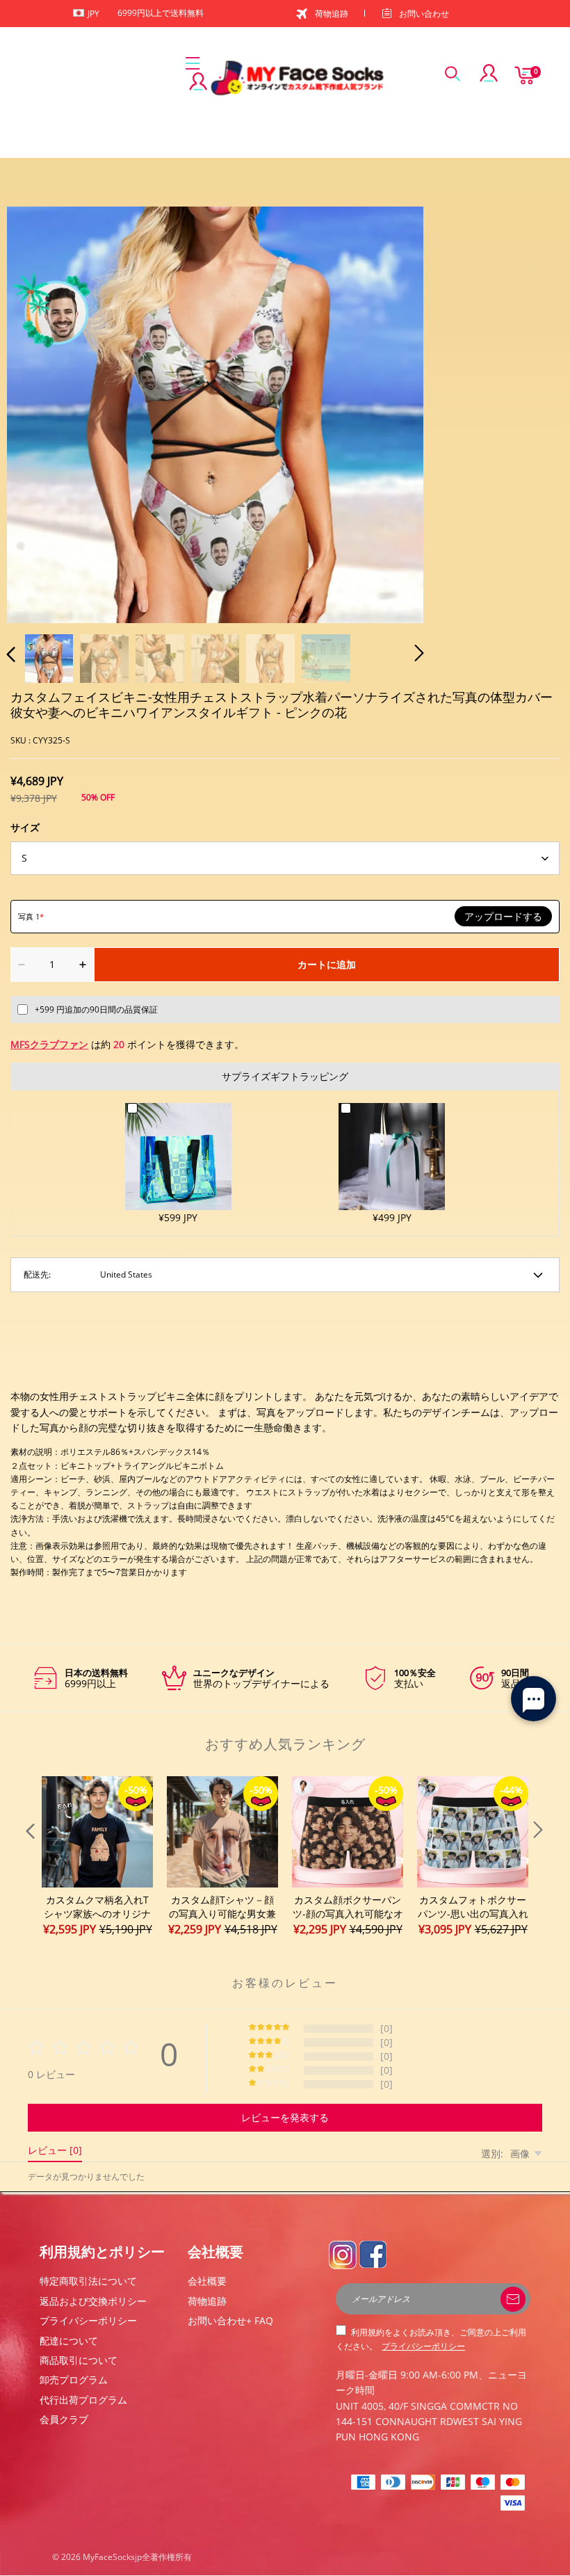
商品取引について (79, 2360)
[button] (39, 412)
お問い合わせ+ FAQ (230, 2320)
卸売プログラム (74, 2380)
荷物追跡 (332, 14)
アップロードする (503, 917)
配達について (69, 2341)
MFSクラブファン (49, 1044)
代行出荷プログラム (83, 2400)
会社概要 (207, 2281)
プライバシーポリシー (88, 2320)
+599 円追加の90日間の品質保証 (96, 1009)
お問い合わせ (424, 14)
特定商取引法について (88, 2281)
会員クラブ (64, 2419)
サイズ (25, 827)
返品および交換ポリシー (93, 2301)
